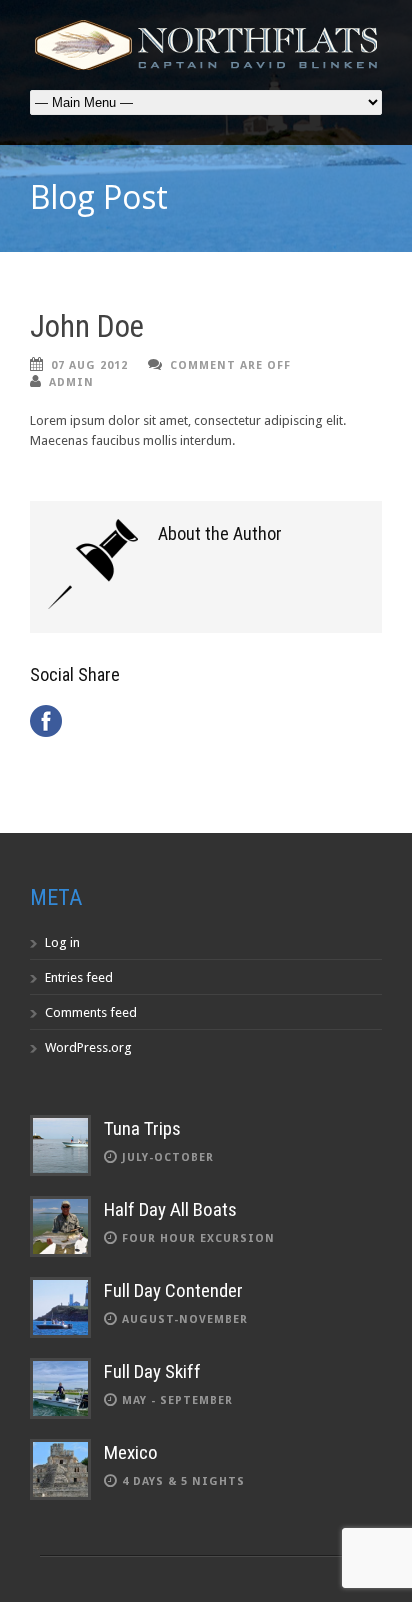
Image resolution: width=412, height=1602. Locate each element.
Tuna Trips (142, 1128)
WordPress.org (88, 1047)
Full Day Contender (173, 1290)
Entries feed (79, 977)
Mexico (131, 1452)
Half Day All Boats (170, 1209)
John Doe (87, 326)
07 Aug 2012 (89, 365)
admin (71, 382)
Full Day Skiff (152, 1371)
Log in (62, 942)
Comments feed (91, 1012)
